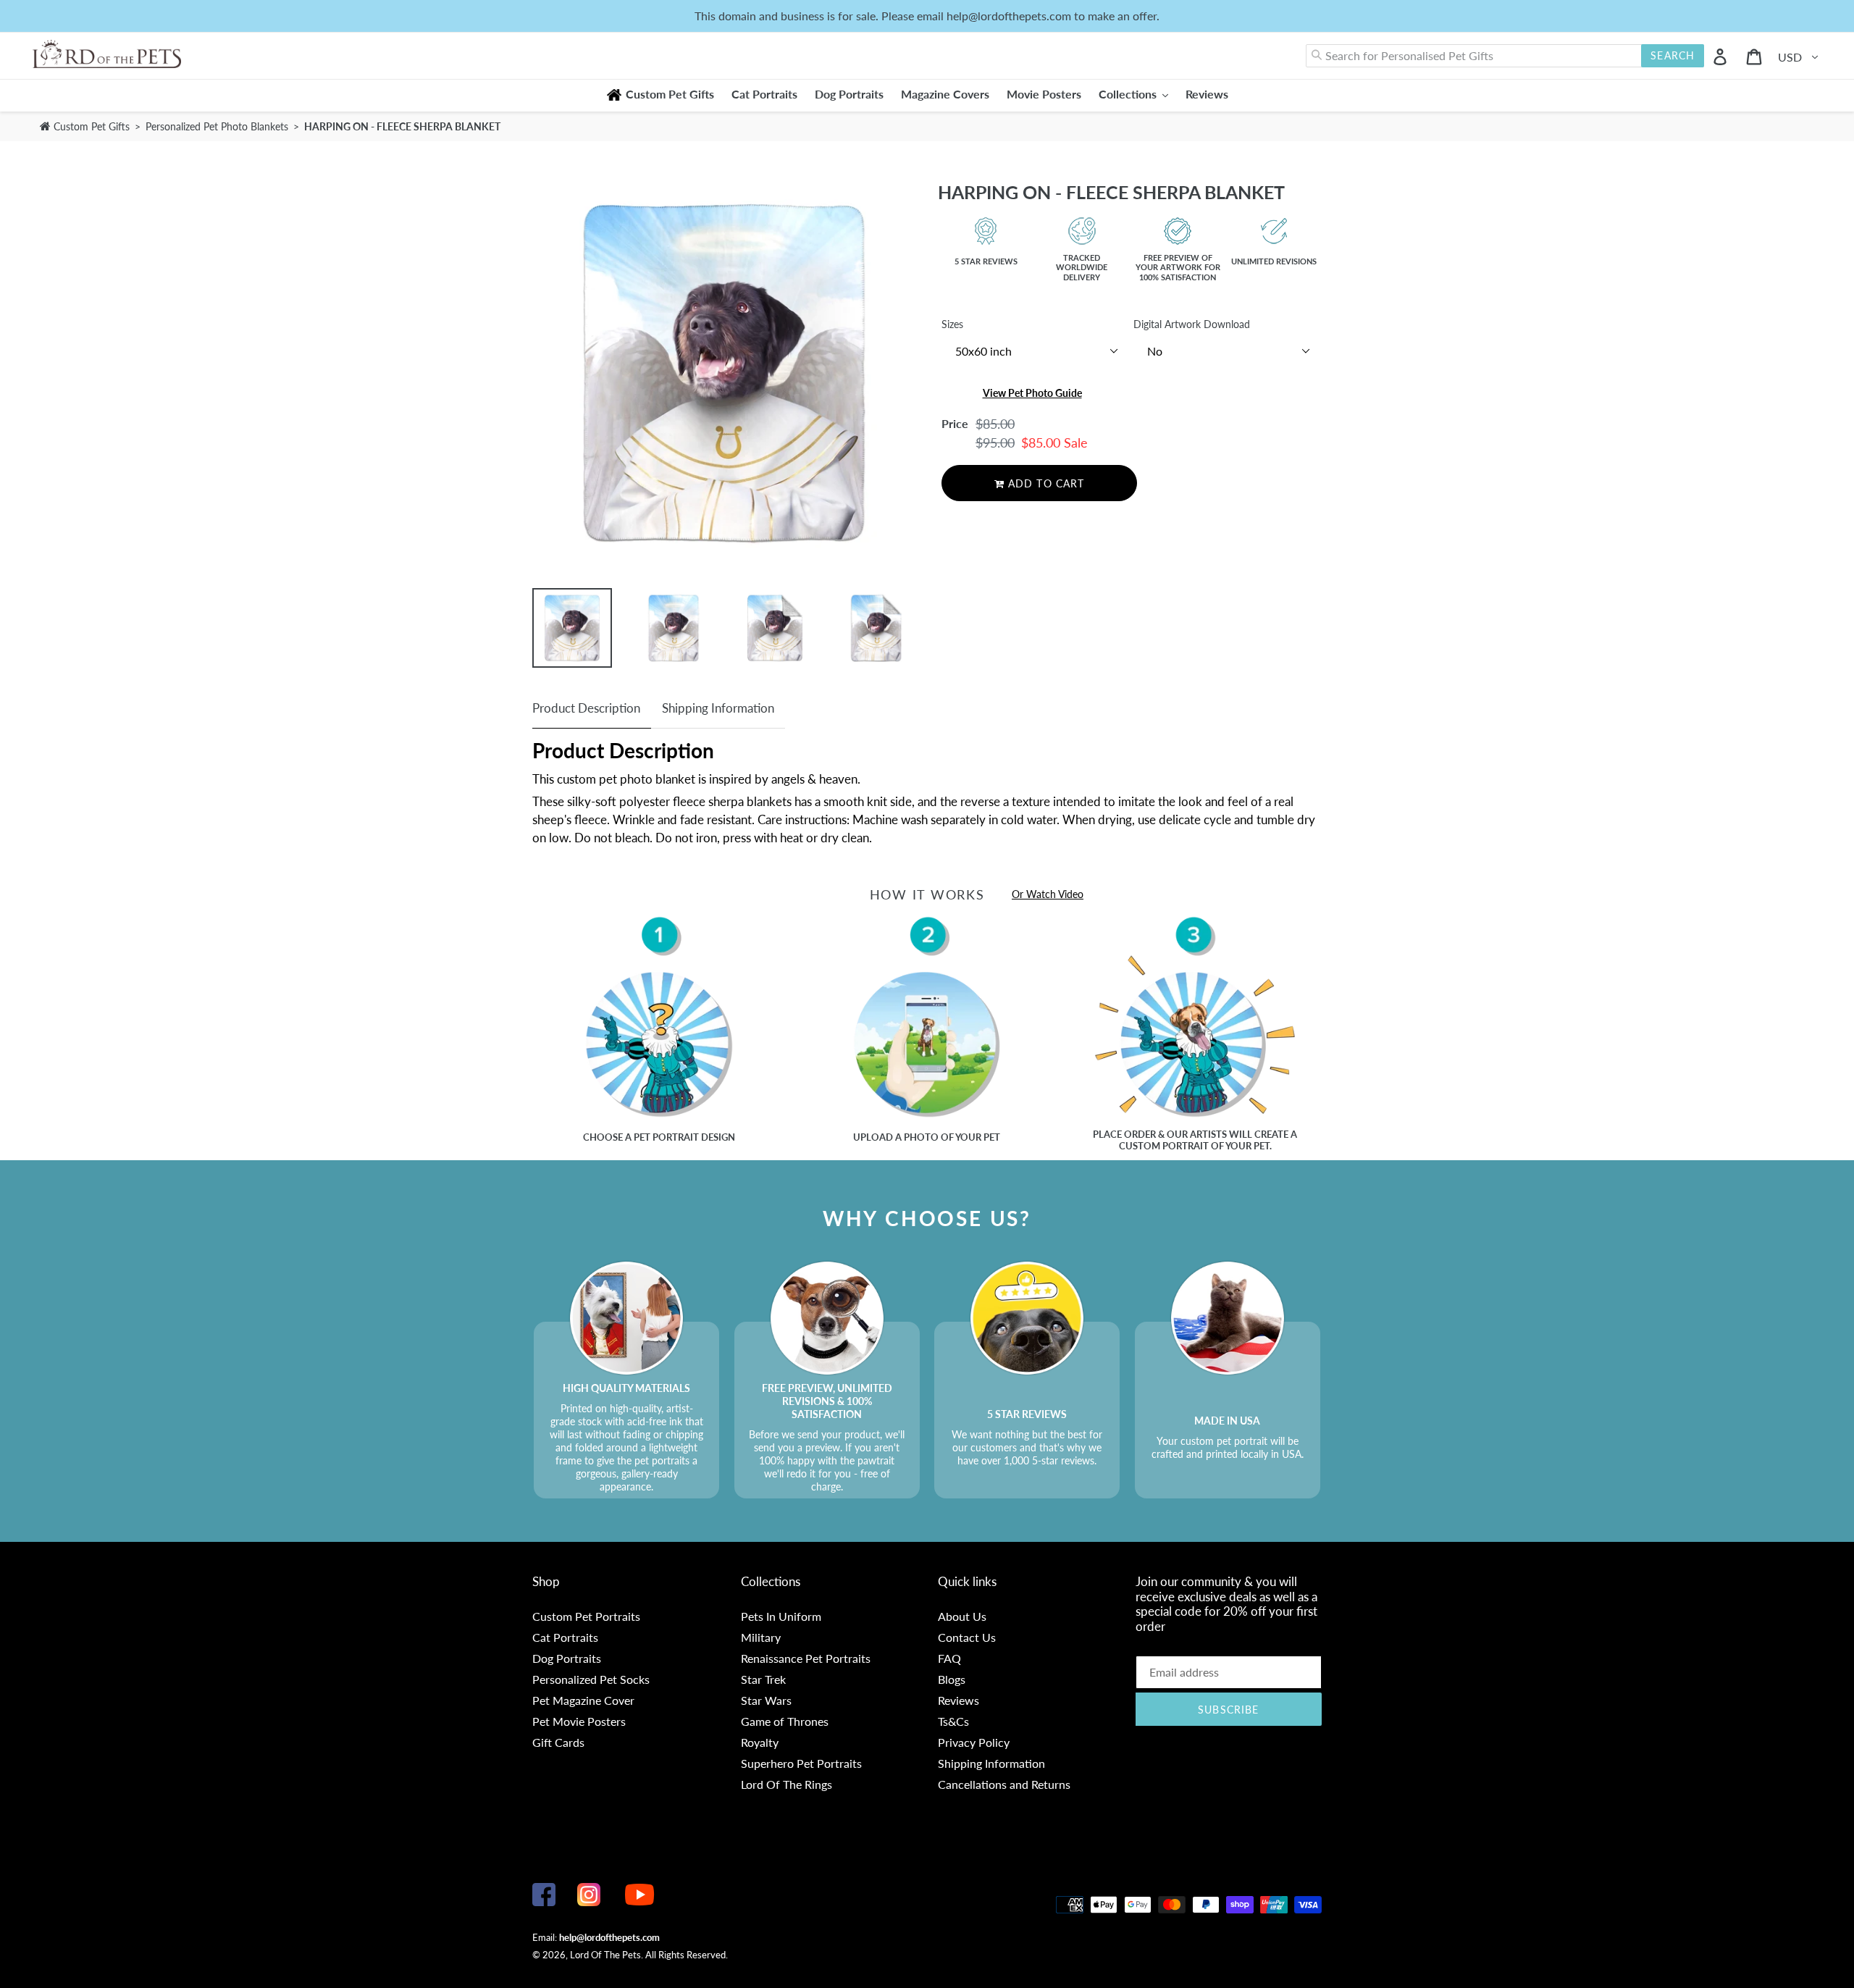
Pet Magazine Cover (583, 1700)
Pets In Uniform (781, 1616)
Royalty (760, 1742)
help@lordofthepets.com (609, 1937)
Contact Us (967, 1637)
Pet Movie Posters (579, 1721)
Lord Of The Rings (787, 1784)
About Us (962, 1616)
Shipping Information (718, 708)
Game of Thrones (785, 1721)
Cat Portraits (565, 1637)
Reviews (959, 1700)
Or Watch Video (1048, 894)
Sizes (952, 324)
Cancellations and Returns (1004, 1784)
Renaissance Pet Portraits (806, 1658)
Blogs (952, 1679)
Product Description (586, 708)
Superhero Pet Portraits (801, 1763)
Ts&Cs (953, 1721)
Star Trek (763, 1679)
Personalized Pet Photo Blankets (218, 126)
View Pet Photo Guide (1032, 393)
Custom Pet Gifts (90, 126)
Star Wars (766, 1700)
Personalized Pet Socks (591, 1679)
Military (761, 1637)
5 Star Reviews (986, 261)
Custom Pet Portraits (586, 1616)
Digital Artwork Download (1192, 324)
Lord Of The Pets (605, 1955)
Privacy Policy (974, 1742)
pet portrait (666, 1137)
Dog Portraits (567, 1658)
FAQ (949, 1658)
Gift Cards (558, 1742)
